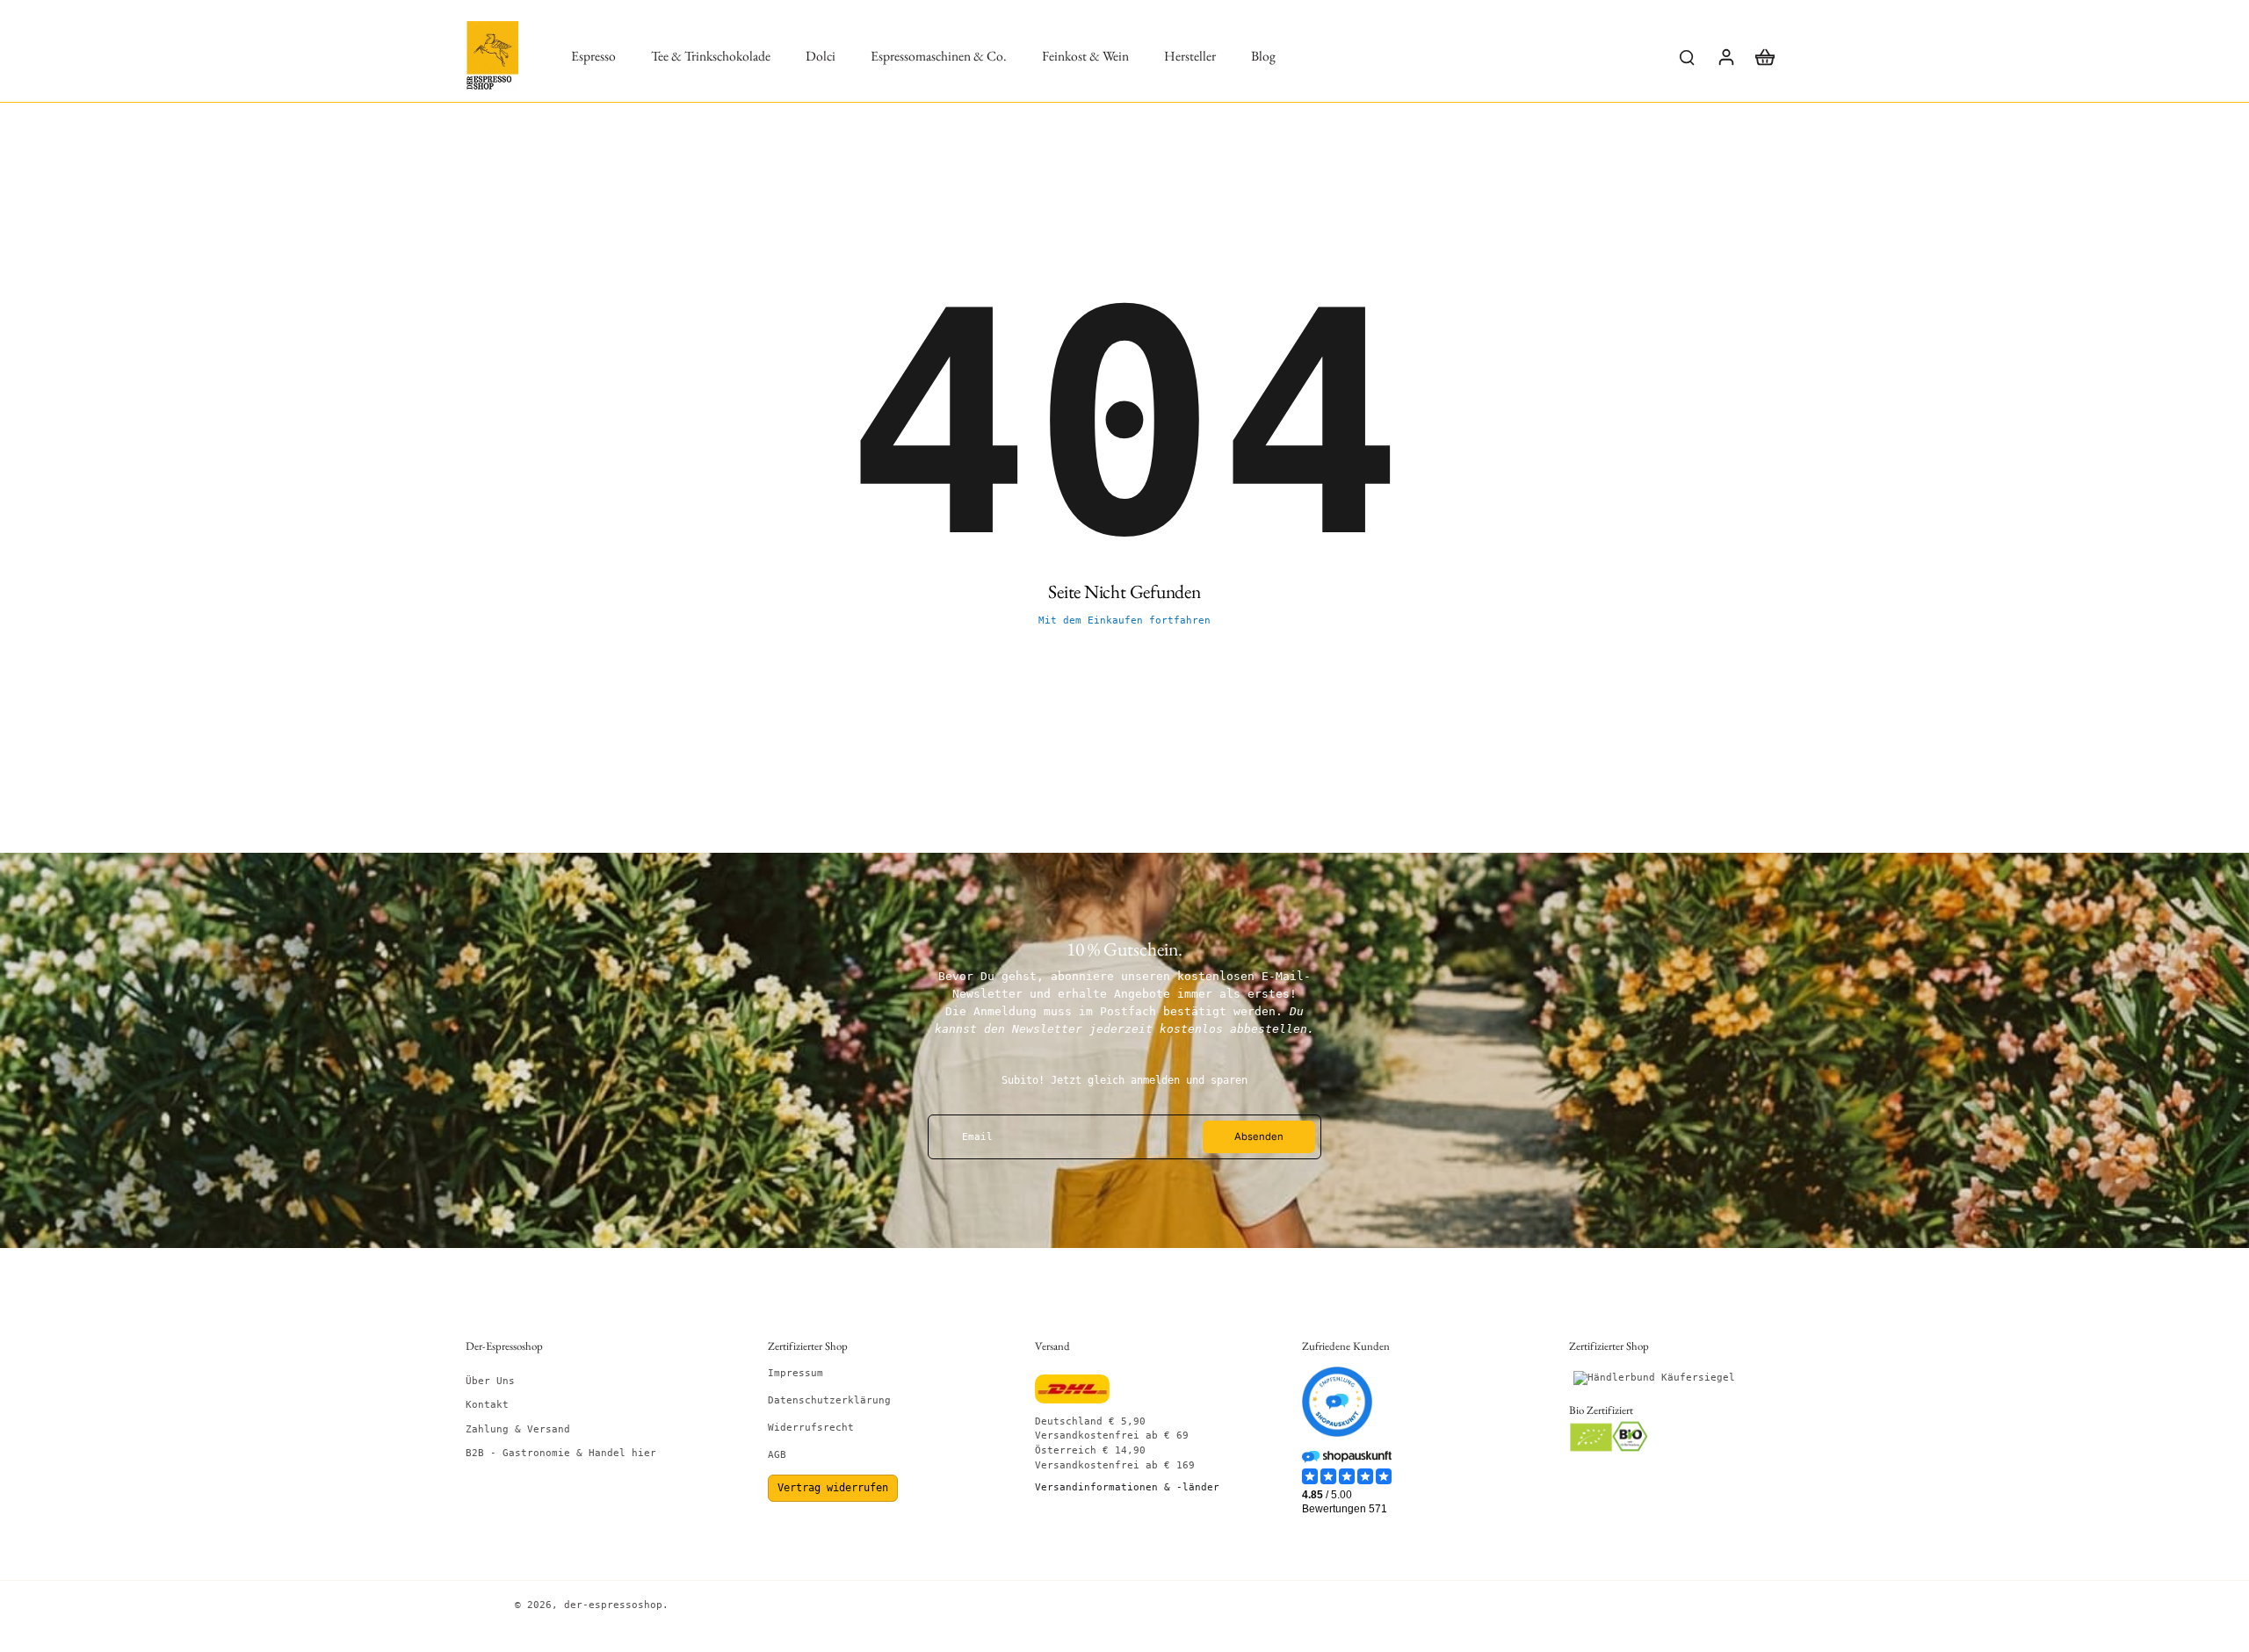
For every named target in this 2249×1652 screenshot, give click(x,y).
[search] (1687, 56)
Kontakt (487, 1405)
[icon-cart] (1764, 56)
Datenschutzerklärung (829, 1400)
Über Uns (490, 1381)
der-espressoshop (613, 1605)
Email (977, 1137)
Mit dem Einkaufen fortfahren (1124, 620)
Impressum (795, 1373)
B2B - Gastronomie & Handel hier (561, 1453)
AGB (777, 1455)
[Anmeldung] (1725, 56)
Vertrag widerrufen (833, 1488)
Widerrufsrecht (811, 1428)
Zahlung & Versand (518, 1429)
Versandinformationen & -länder (1127, 1487)
